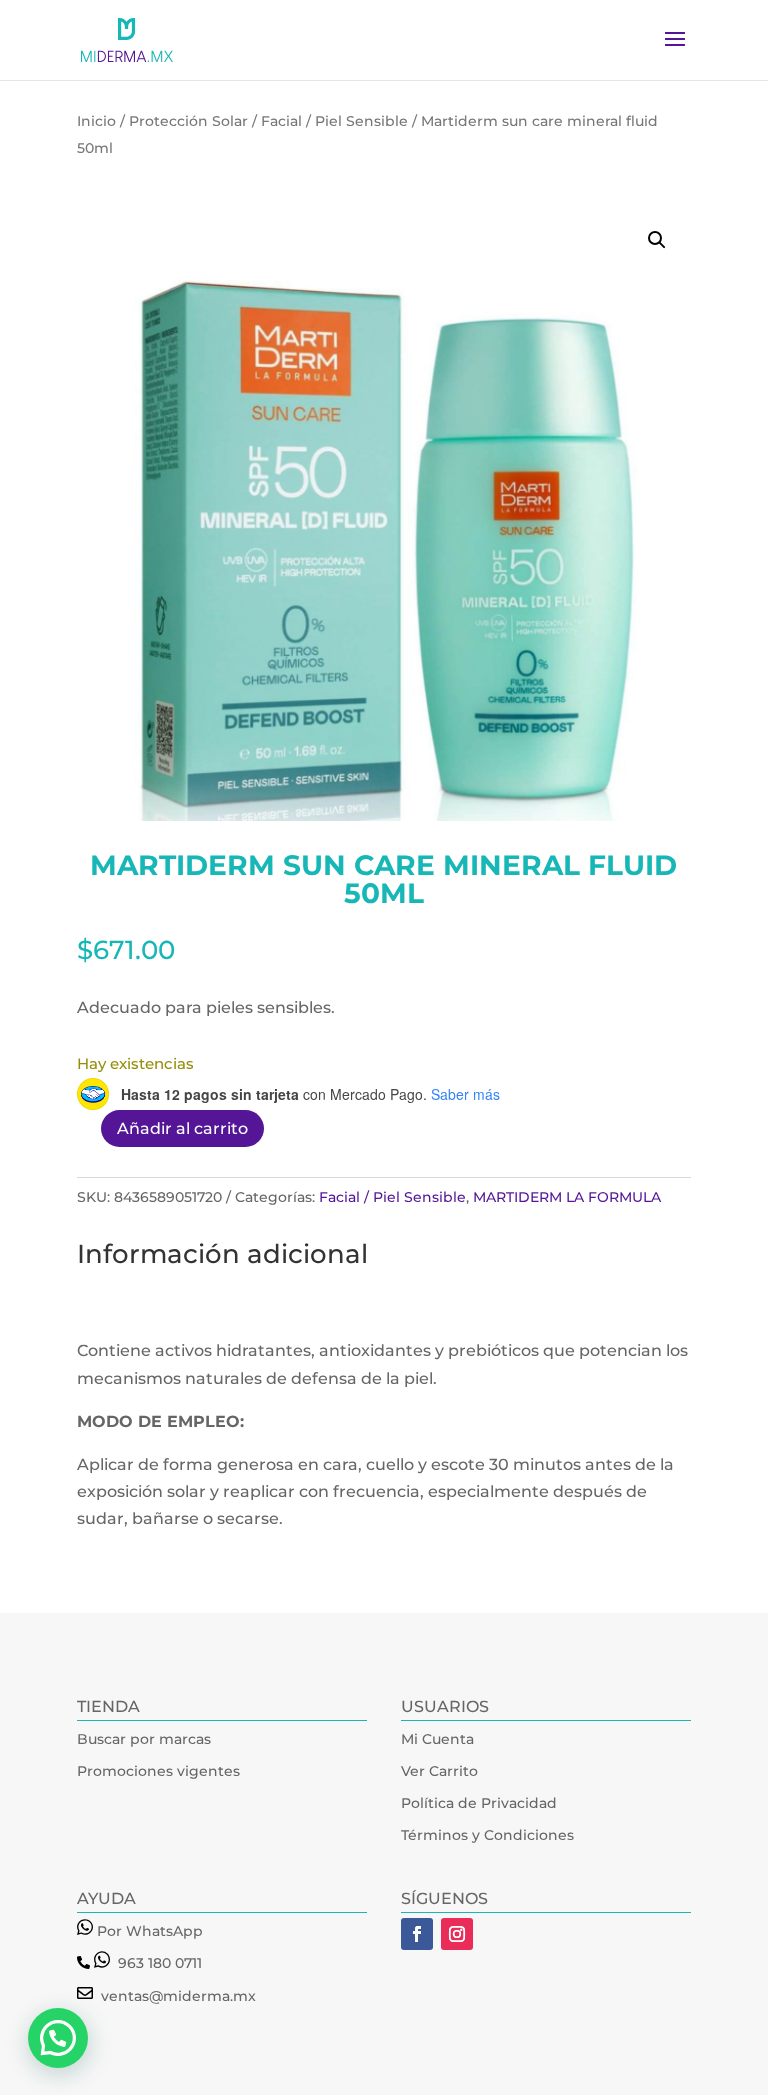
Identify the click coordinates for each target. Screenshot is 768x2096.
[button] (657, 240)
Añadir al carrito (182, 1128)
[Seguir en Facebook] (417, 1934)
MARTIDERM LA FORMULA (567, 1197)
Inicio (96, 121)
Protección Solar (188, 121)
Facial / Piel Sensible (334, 121)
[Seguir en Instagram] (457, 1934)
